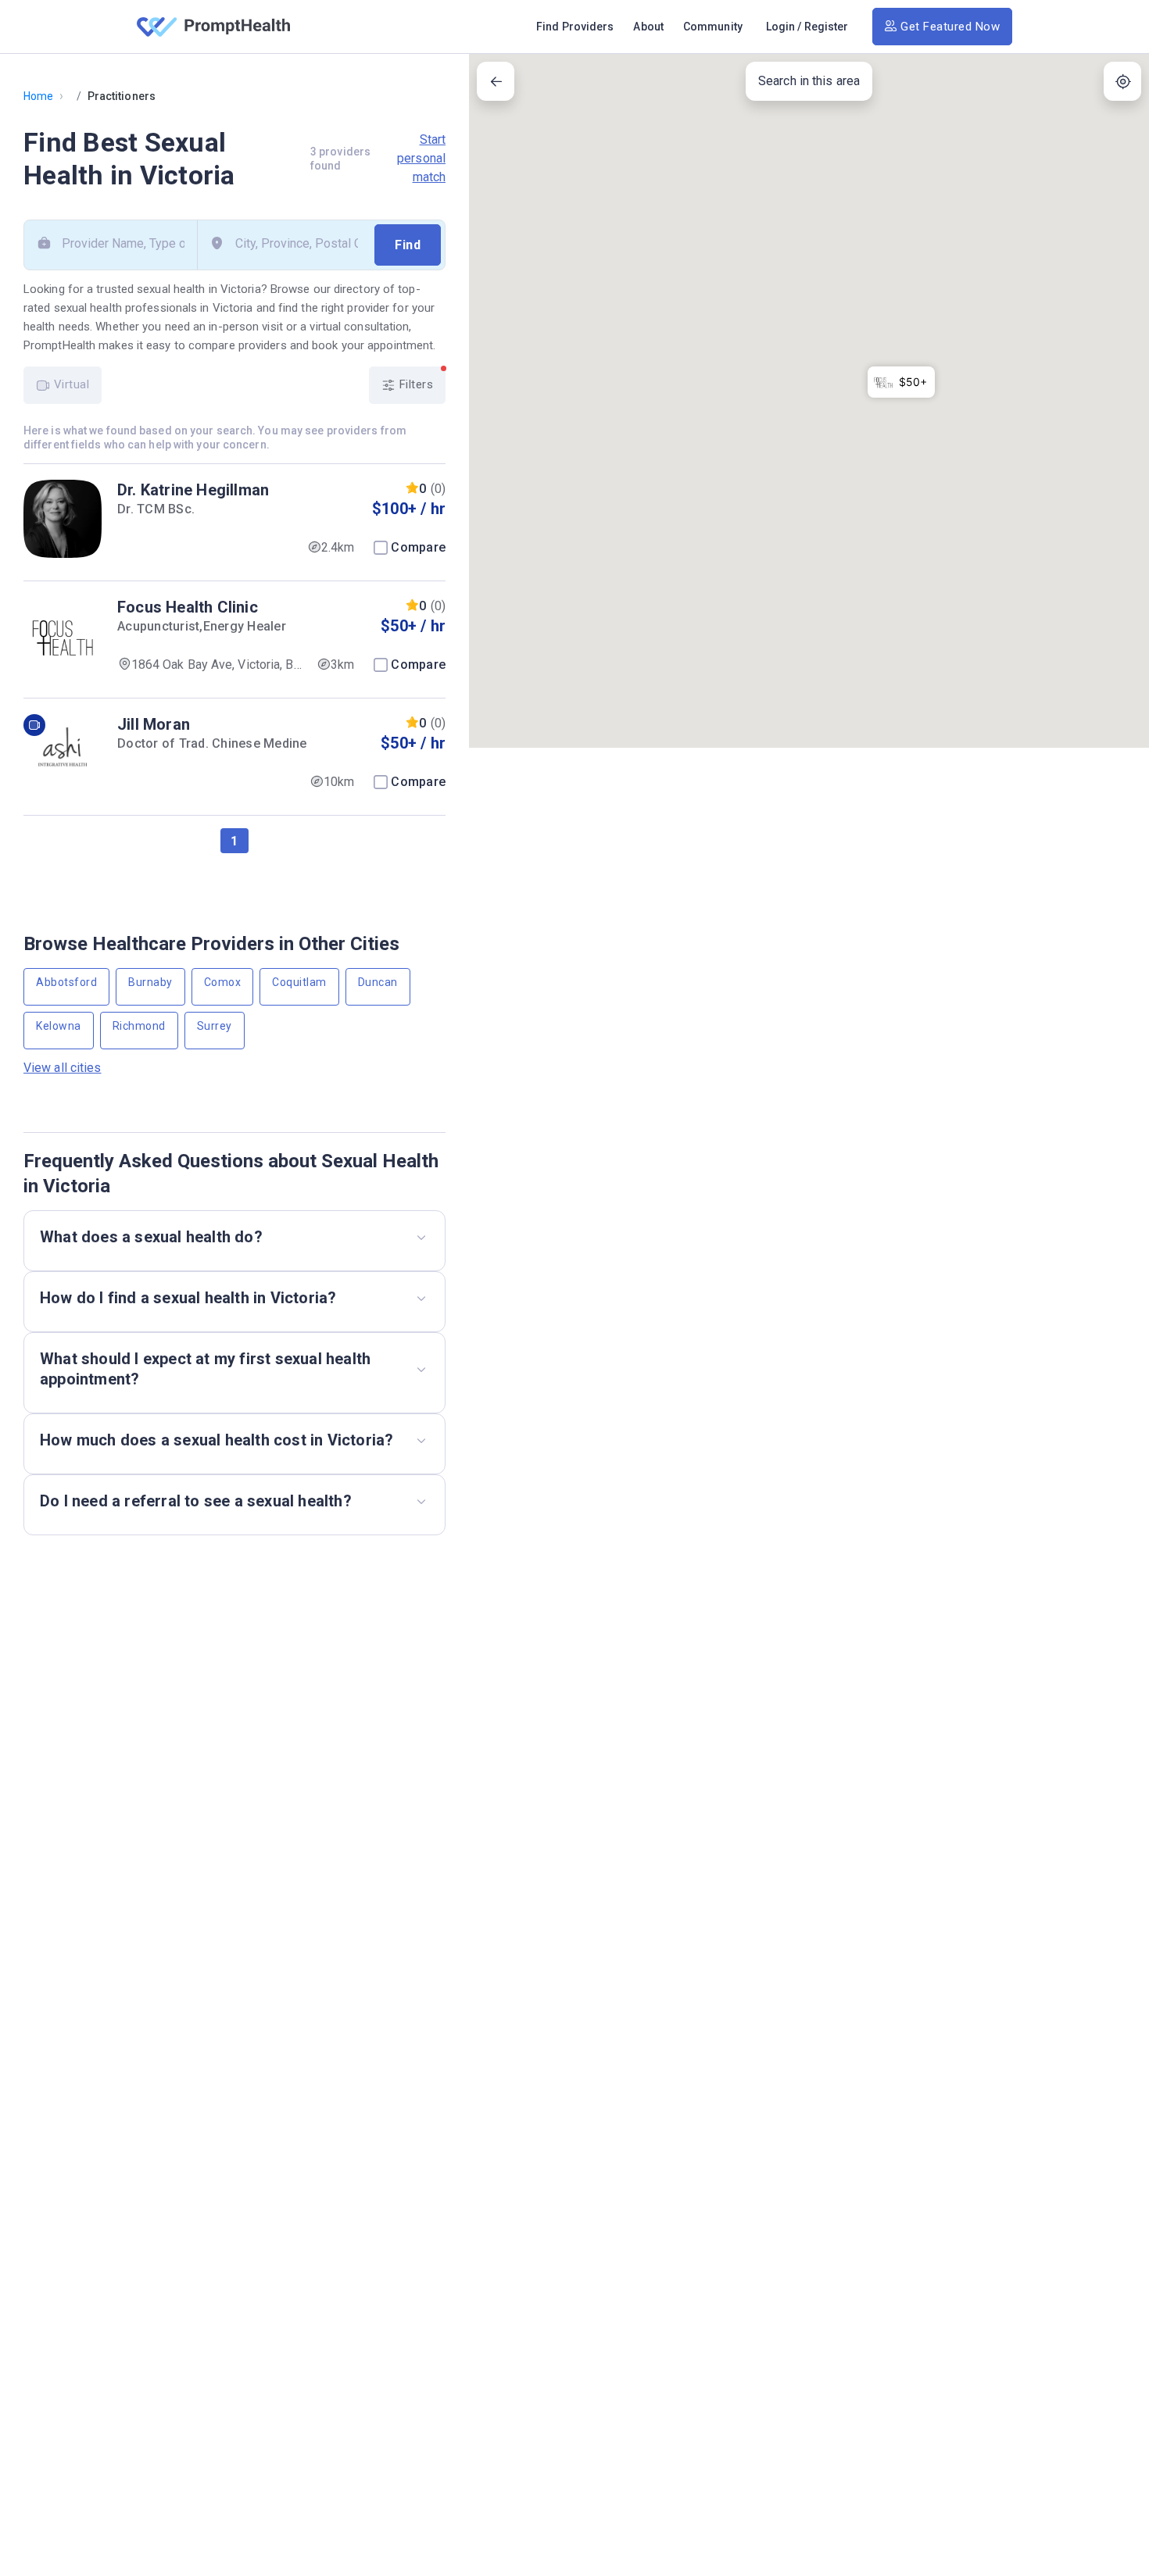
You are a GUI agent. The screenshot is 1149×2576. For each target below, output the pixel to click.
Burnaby (150, 982)
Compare (418, 547)
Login (781, 27)
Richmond (139, 1026)
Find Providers (575, 27)
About (648, 27)
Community (713, 27)
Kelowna (59, 1026)
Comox (223, 982)
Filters (414, 384)
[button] (901, 382)
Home (38, 96)
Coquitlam (299, 982)
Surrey (215, 1026)
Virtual (70, 384)
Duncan (378, 982)
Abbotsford (66, 982)
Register (827, 27)
